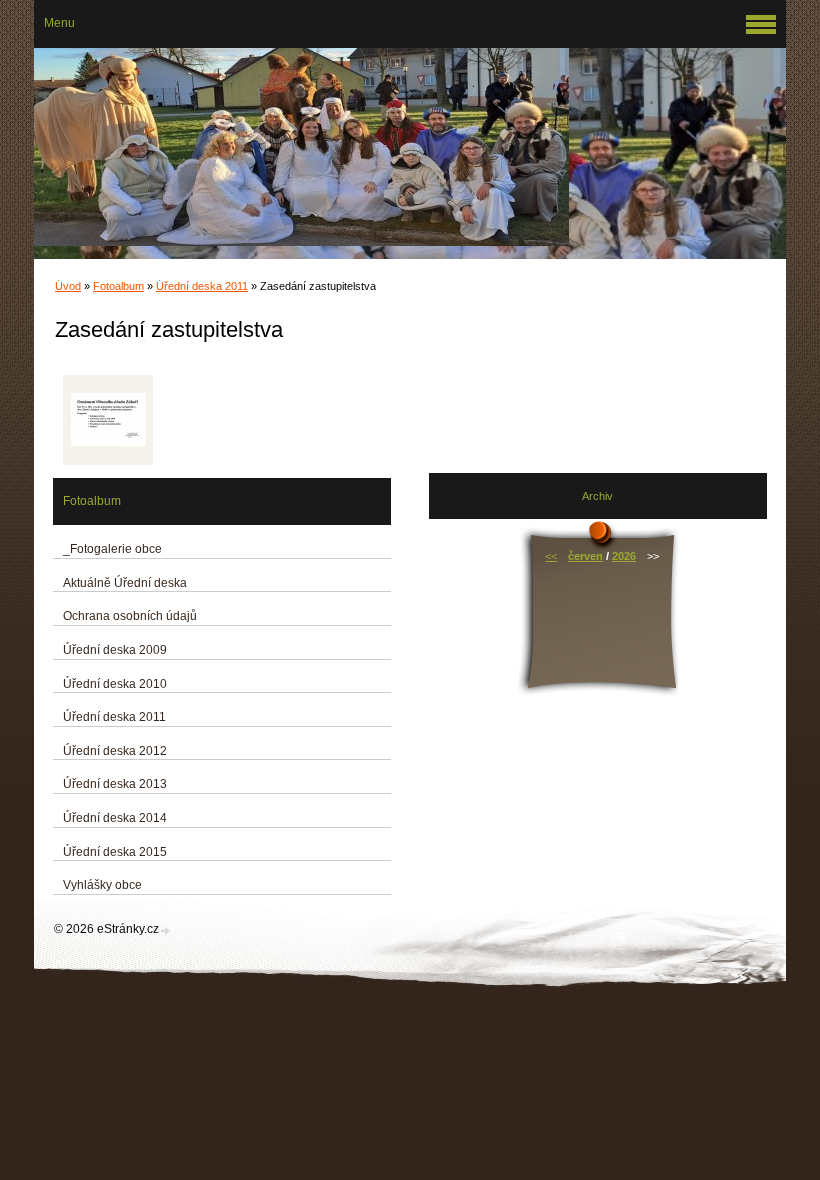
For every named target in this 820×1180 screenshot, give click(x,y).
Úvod (68, 286)
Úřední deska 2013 (115, 784)
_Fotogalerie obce (112, 549)
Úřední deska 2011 (202, 286)
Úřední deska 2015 (115, 852)
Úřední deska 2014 (115, 818)
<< (551, 556)
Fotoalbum (118, 286)
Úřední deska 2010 (115, 684)
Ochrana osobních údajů (130, 616)
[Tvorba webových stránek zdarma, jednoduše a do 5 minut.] (166, 930)
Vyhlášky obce (102, 885)
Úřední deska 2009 (115, 650)
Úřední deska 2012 (115, 751)
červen (585, 556)
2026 (624, 556)
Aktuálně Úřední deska (125, 583)
